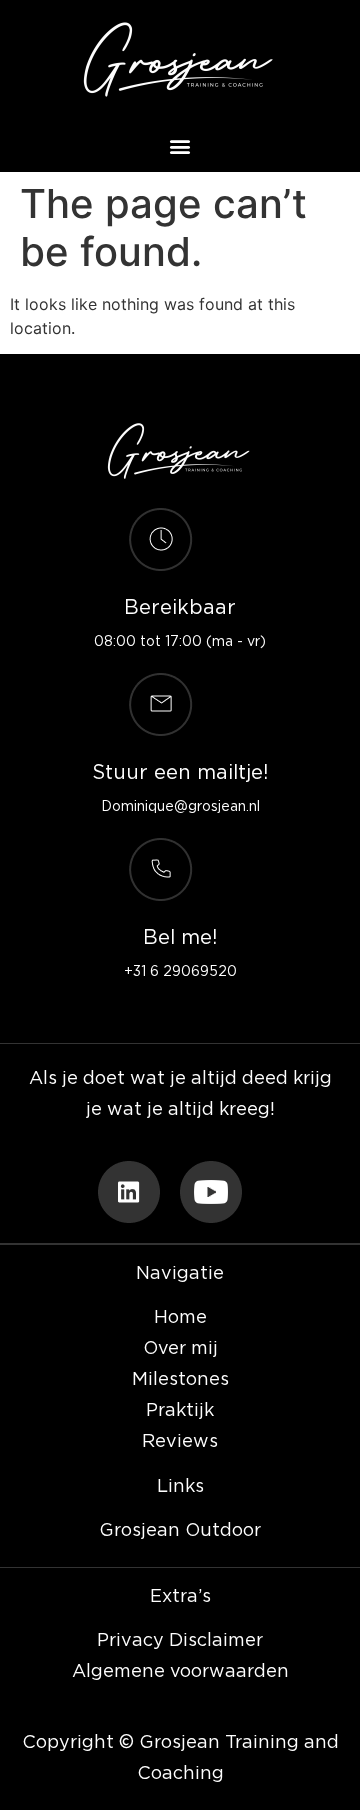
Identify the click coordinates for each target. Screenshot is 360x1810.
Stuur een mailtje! (180, 773)
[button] (180, 145)
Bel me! (180, 938)
